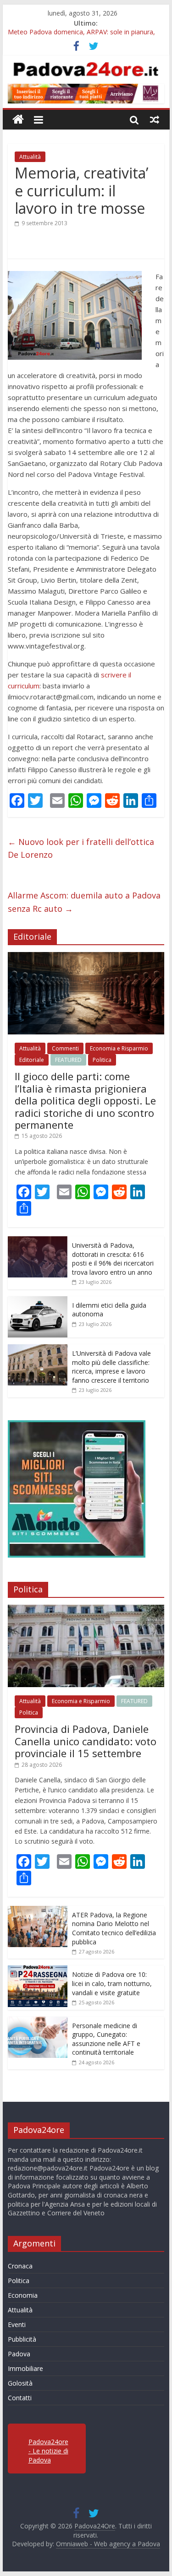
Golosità (20, 2383)
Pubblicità (22, 2339)
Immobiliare (25, 2368)
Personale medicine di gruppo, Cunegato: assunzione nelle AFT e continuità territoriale (106, 2039)
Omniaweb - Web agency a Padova (108, 2544)
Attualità (30, 157)
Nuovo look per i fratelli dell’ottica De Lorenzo (81, 848)
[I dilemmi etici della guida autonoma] (38, 1301)
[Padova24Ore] (18, 120)
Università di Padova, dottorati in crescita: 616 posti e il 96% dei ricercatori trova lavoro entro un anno (113, 1259)
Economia (23, 2295)
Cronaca (20, 2266)
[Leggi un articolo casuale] (155, 119)
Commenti (65, 1048)
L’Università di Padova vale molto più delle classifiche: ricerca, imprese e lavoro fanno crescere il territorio (111, 1367)
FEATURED (68, 1060)
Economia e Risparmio (119, 1048)
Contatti (20, 2398)
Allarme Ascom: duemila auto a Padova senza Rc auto (84, 902)
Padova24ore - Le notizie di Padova (48, 2451)
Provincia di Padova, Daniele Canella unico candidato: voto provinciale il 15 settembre (86, 1741)
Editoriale (32, 1060)
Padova (19, 2354)
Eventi (17, 2324)
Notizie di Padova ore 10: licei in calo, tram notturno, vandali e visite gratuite (112, 1983)
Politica (102, 1060)
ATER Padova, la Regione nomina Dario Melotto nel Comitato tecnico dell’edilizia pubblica (114, 1928)
